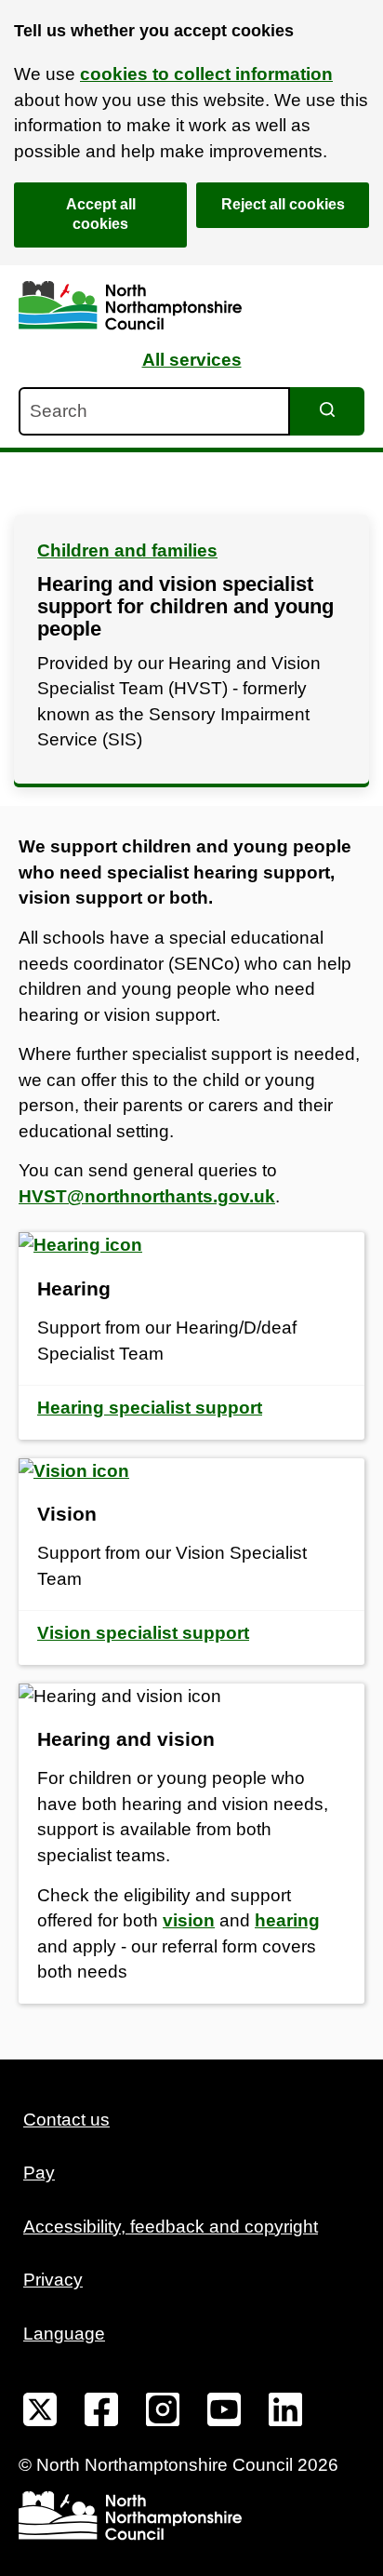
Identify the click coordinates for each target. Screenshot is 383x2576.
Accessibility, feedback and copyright (171, 2227)
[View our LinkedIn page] (285, 2413)
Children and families (127, 550)
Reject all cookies (283, 204)
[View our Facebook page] (101, 2413)
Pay (39, 2173)
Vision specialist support (143, 1633)
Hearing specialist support (150, 1408)
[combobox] (154, 411)
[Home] (130, 306)
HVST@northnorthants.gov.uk (147, 1196)
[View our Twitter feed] (40, 2413)
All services (192, 360)
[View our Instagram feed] (163, 2413)
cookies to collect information (206, 74)
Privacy (53, 2280)
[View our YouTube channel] (224, 2413)
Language (64, 2334)
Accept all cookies (101, 214)
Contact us (66, 2120)
